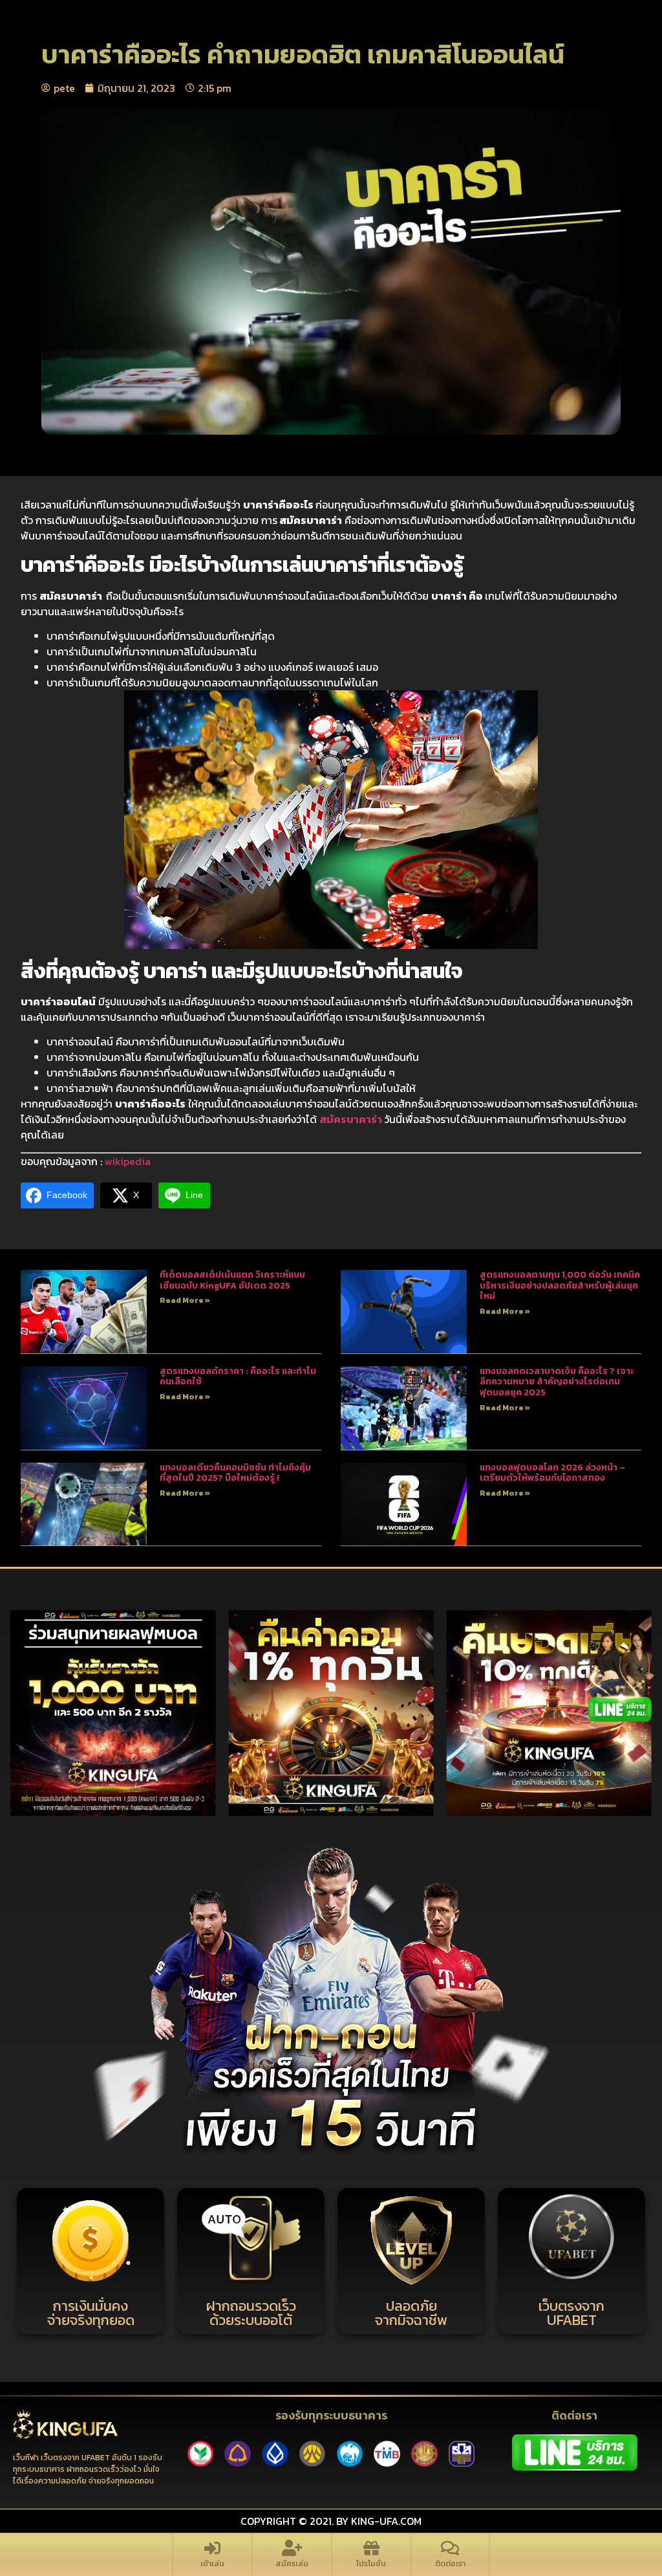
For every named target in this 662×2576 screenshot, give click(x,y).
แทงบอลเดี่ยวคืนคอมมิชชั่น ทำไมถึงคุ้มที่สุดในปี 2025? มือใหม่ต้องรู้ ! (235, 1473)
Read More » (185, 1300)
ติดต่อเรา (450, 2564)
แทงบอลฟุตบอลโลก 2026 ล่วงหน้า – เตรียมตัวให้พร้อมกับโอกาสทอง (552, 1473)
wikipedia (128, 1161)
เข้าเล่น (212, 2564)
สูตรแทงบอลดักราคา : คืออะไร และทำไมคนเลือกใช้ (238, 1377)
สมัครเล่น (292, 2564)
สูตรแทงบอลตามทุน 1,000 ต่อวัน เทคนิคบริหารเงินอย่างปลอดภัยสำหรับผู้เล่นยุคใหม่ (560, 1286)
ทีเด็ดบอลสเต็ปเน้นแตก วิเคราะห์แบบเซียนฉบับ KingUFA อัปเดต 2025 (232, 1280)
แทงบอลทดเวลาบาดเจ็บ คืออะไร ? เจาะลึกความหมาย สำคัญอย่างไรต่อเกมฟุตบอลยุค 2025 (557, 1382)
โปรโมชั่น (371, 2564)
